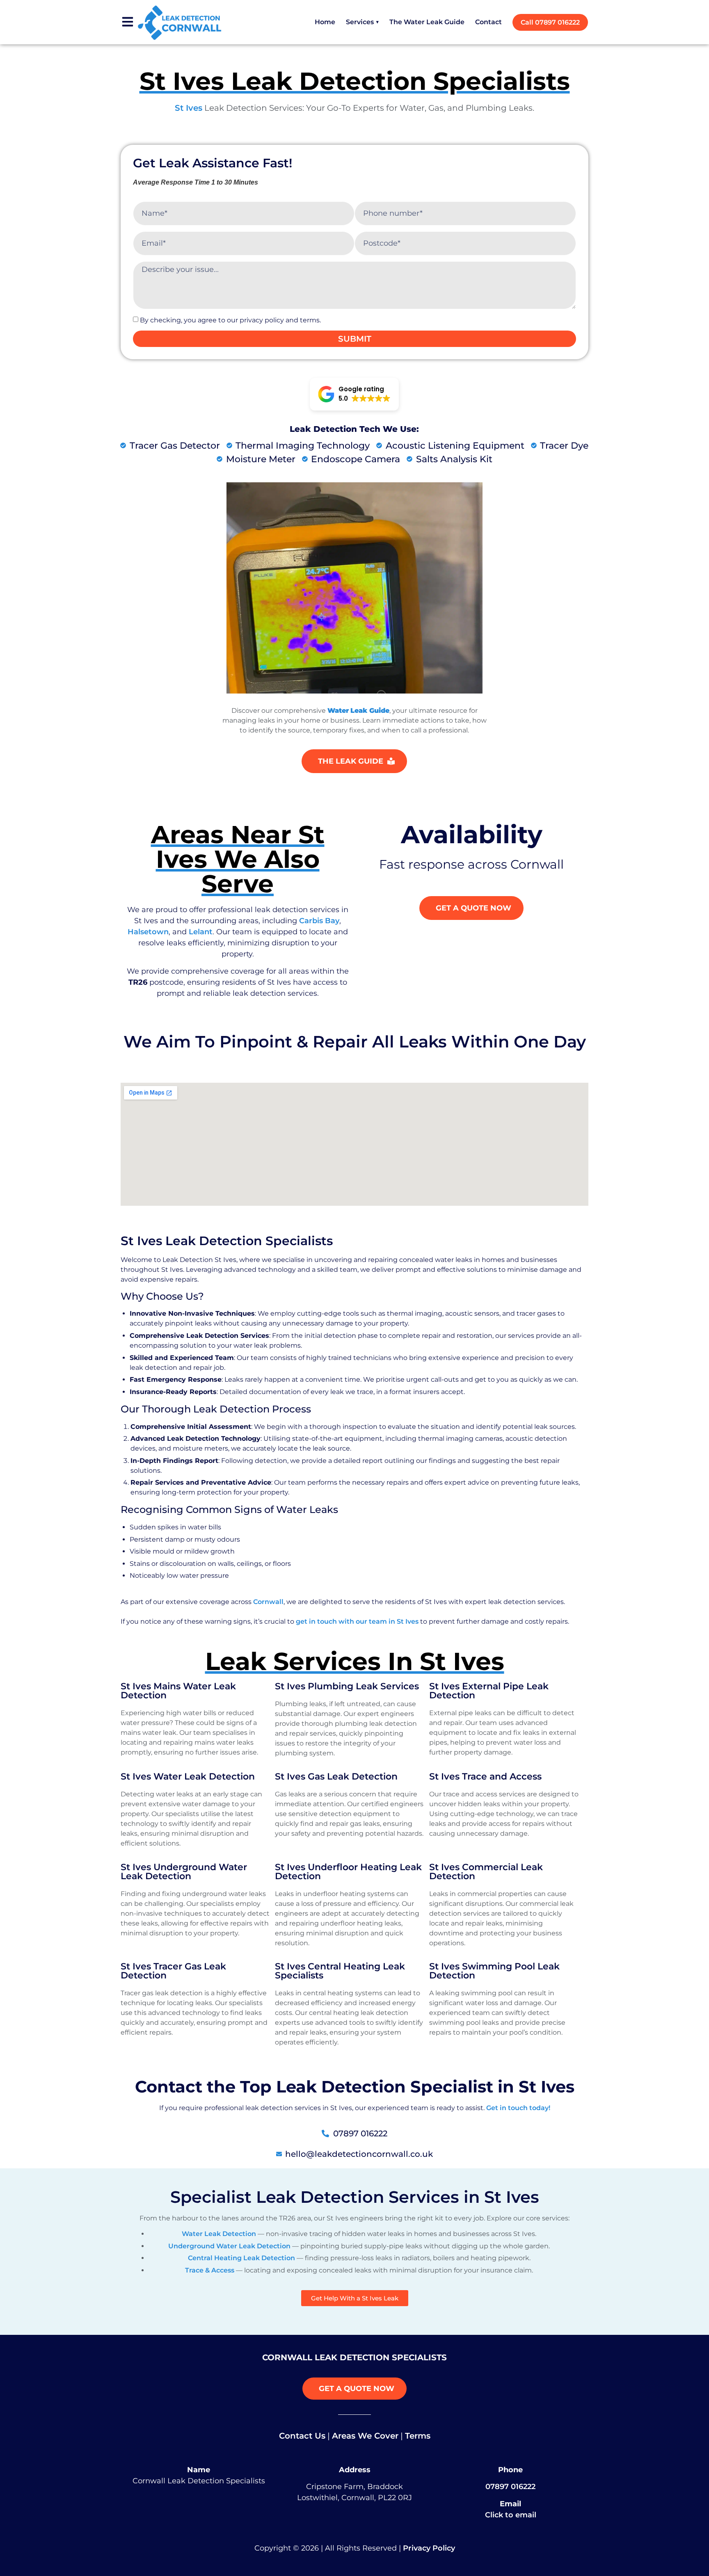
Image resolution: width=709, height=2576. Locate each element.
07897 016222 (510, 2487)
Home (325, 22)
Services (362, 22)
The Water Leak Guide (427, 22)
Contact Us (302, 2436)
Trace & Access (210, 2270)
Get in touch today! (518, 2108)
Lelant (201, 932)
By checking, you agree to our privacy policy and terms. (230, 320)
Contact (488, 22)
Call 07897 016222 (550, 22)
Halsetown (148, 932)
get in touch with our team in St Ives (357, 1621)
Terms (418, 2436)
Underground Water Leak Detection (229, 2246)
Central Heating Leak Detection (241, 2258)
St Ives (189, 108)
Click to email (511, 2515)
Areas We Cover (365, 2436)
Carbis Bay (319, 921)
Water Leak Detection (219, 2234)
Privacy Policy (429, 2548)
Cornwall (268, 1602)
